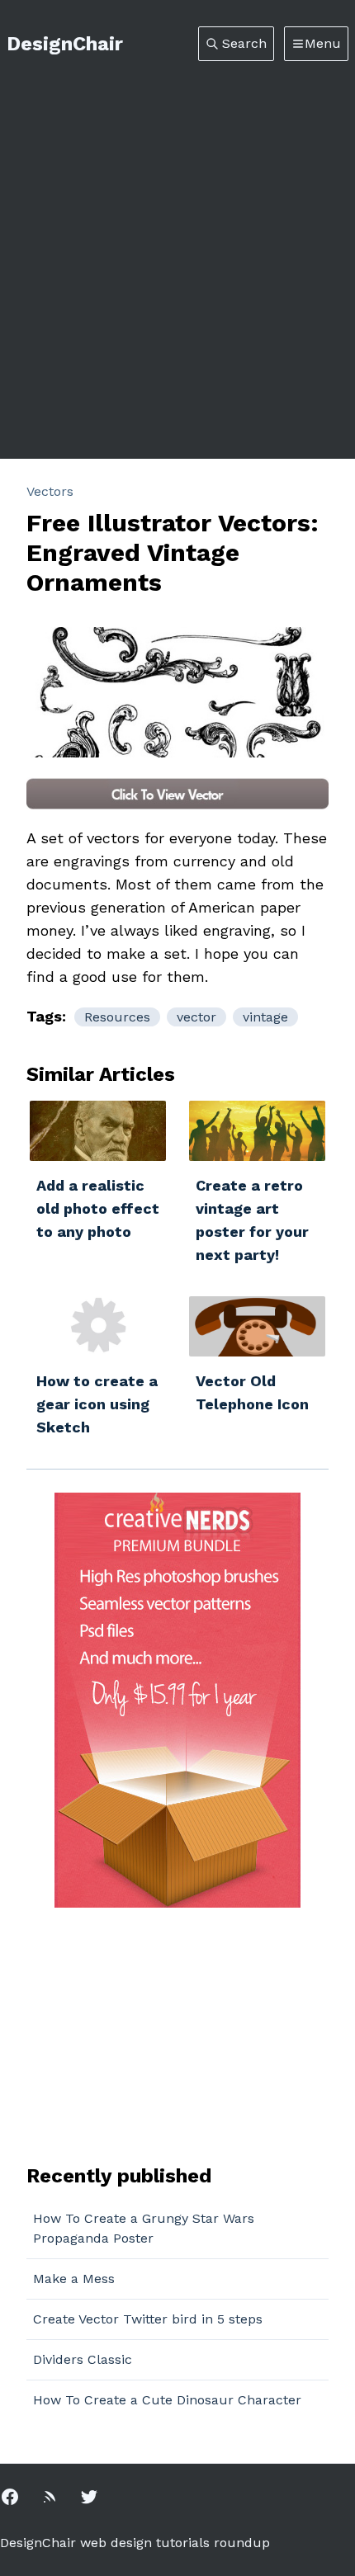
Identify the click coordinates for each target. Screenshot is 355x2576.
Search (244, 43)
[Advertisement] (177, 247)
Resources (117, 1017)
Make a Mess (74, 2279)
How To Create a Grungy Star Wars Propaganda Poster (144, 2228)
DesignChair (65, 44)
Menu (323, 43)
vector (196, 1017)
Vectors (50, 491)
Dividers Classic (83, 2359)
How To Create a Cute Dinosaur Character (167, 2400)
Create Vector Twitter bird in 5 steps (148, 2319)
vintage (265, 1017)
